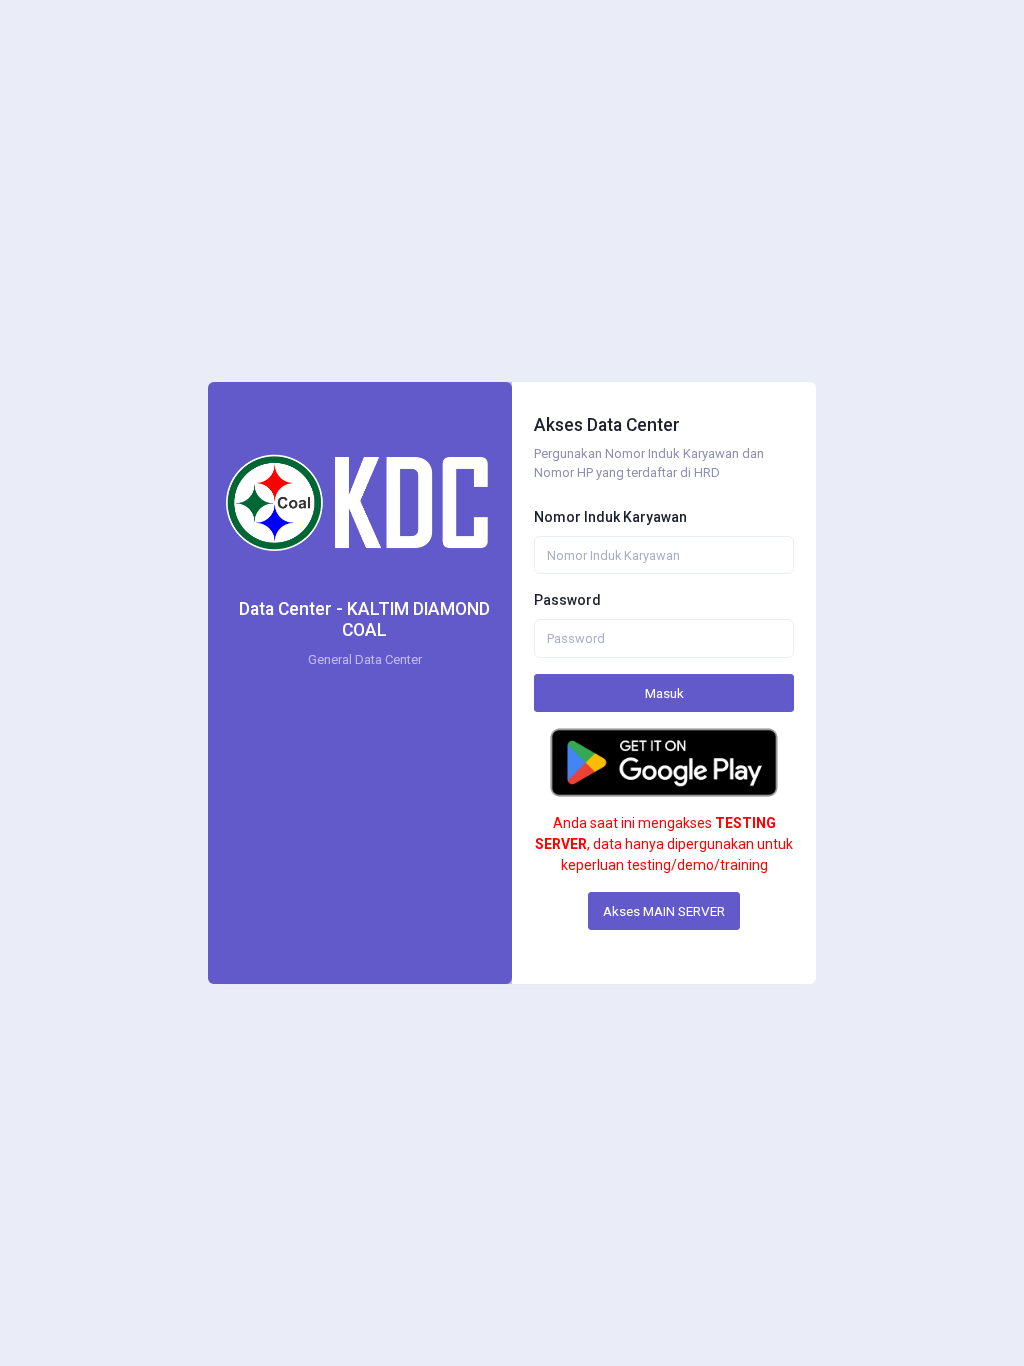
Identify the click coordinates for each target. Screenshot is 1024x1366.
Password (567, 600)
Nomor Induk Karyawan (610, 517)
